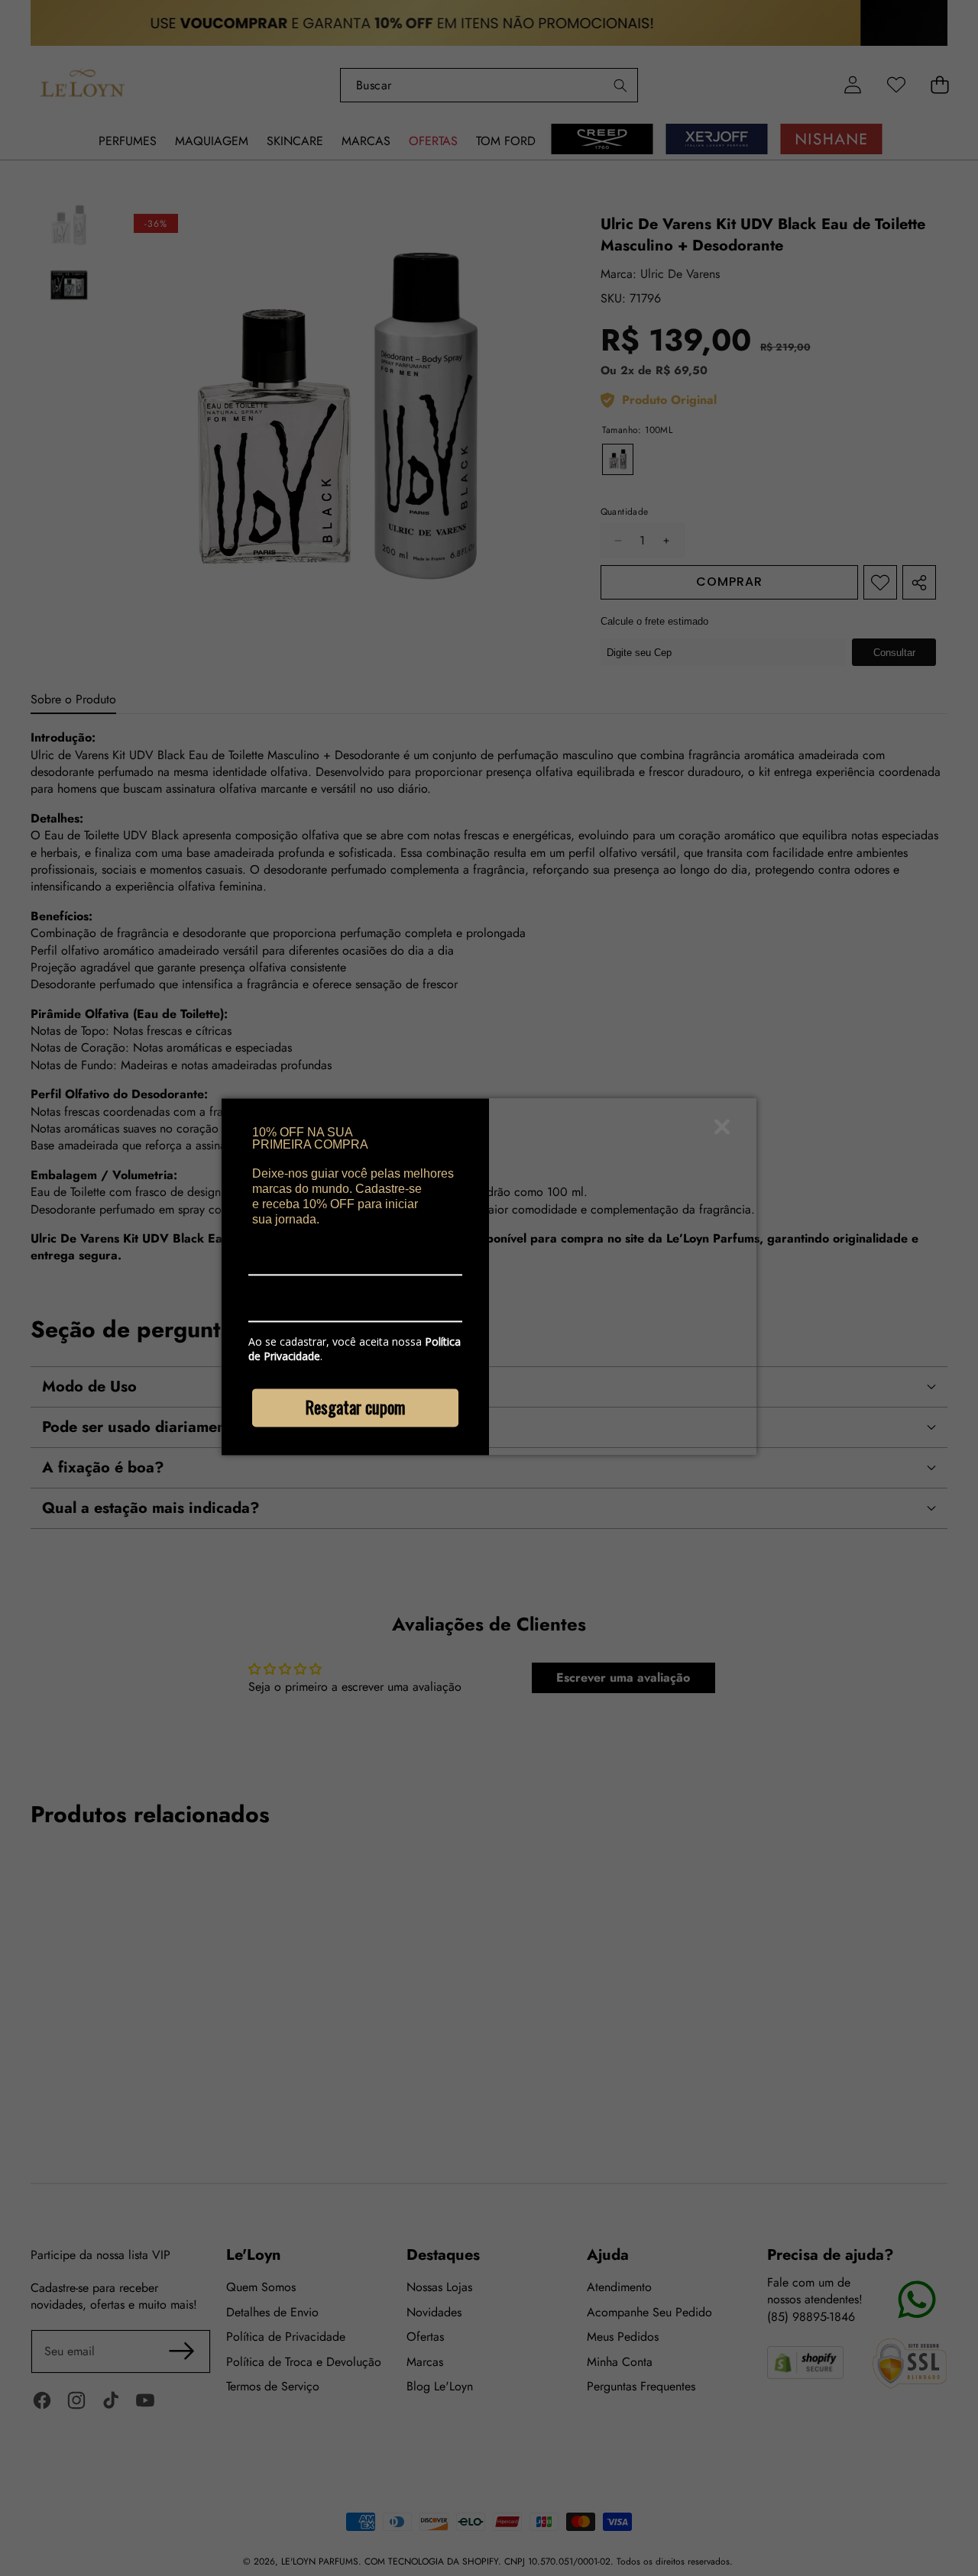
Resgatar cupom (355, 1407)
